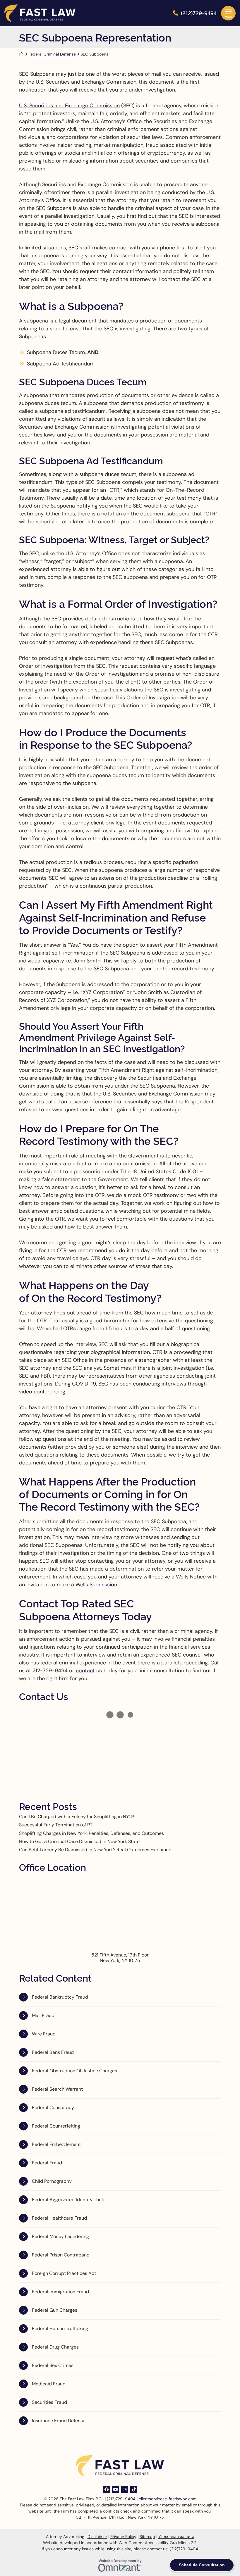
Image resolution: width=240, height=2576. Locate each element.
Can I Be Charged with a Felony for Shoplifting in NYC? (77, 1817)
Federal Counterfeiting (56, 2126)
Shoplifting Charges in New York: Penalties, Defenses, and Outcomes (91, 1833)
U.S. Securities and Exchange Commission (69, 106)
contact (85, 1671)
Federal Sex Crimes (53, 2365)
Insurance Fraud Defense (59, 2421)
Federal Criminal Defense (52, 54)
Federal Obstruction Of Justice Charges (74, 2071)
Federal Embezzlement (56, 2144)
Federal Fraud (47, 2163)
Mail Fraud (43, 2015)
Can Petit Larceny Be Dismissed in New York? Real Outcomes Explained (95, 1850)
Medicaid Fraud (49, 2384)
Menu (228, 17)
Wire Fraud (44, 2034)
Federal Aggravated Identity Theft (68, 2200)
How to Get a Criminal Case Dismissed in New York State (79, 1841)
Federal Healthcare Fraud (59, 2218)
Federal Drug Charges (55, 2347)
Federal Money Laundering (60, 2236)
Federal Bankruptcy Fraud (60, 1997)
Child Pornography (52, 2181)
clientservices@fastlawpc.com (168, 2499)
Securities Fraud (49, 2402)
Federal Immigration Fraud (60, 2292)
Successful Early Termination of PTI (56, 1825)
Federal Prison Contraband (61, 2255)
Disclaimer (97, 2537)
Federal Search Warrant (57, 2089)
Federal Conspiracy (53, 2107)
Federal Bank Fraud (53, 2052)
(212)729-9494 (199, 13)
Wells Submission (96, 1585)
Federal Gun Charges (55, 2310)
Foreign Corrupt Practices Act (64, 2273)
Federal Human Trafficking (60, 2329)
